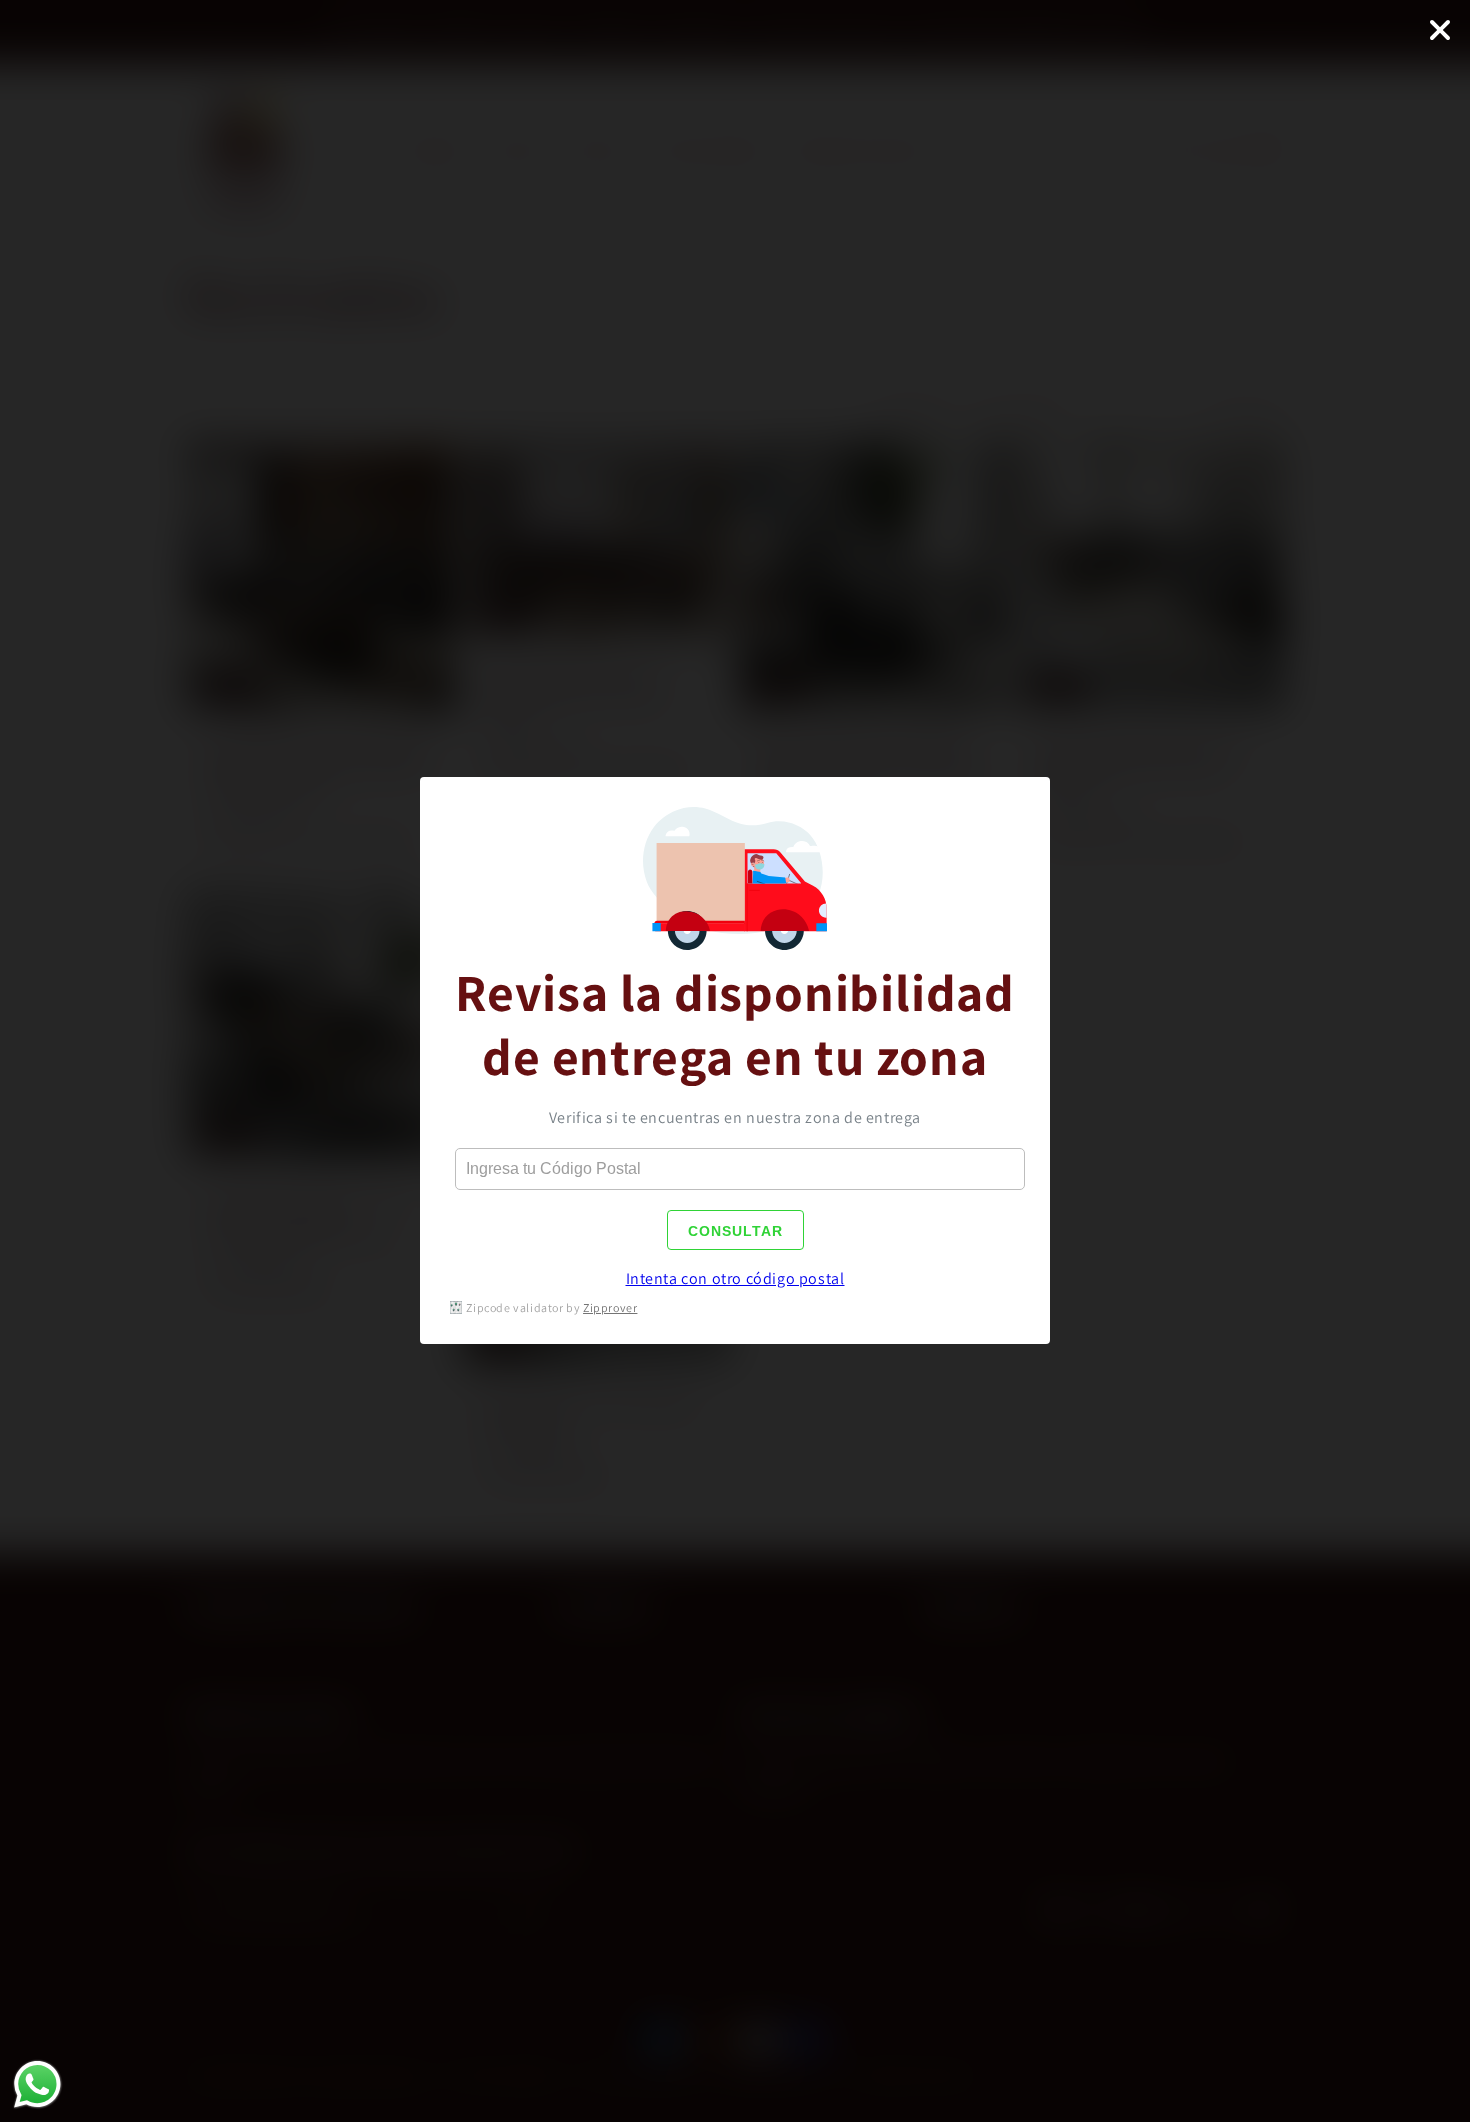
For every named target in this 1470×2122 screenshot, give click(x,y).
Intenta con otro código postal (735, 1278)
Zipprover (610, 1307)
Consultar (735, 1231)
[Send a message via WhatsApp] (37, 2084)
